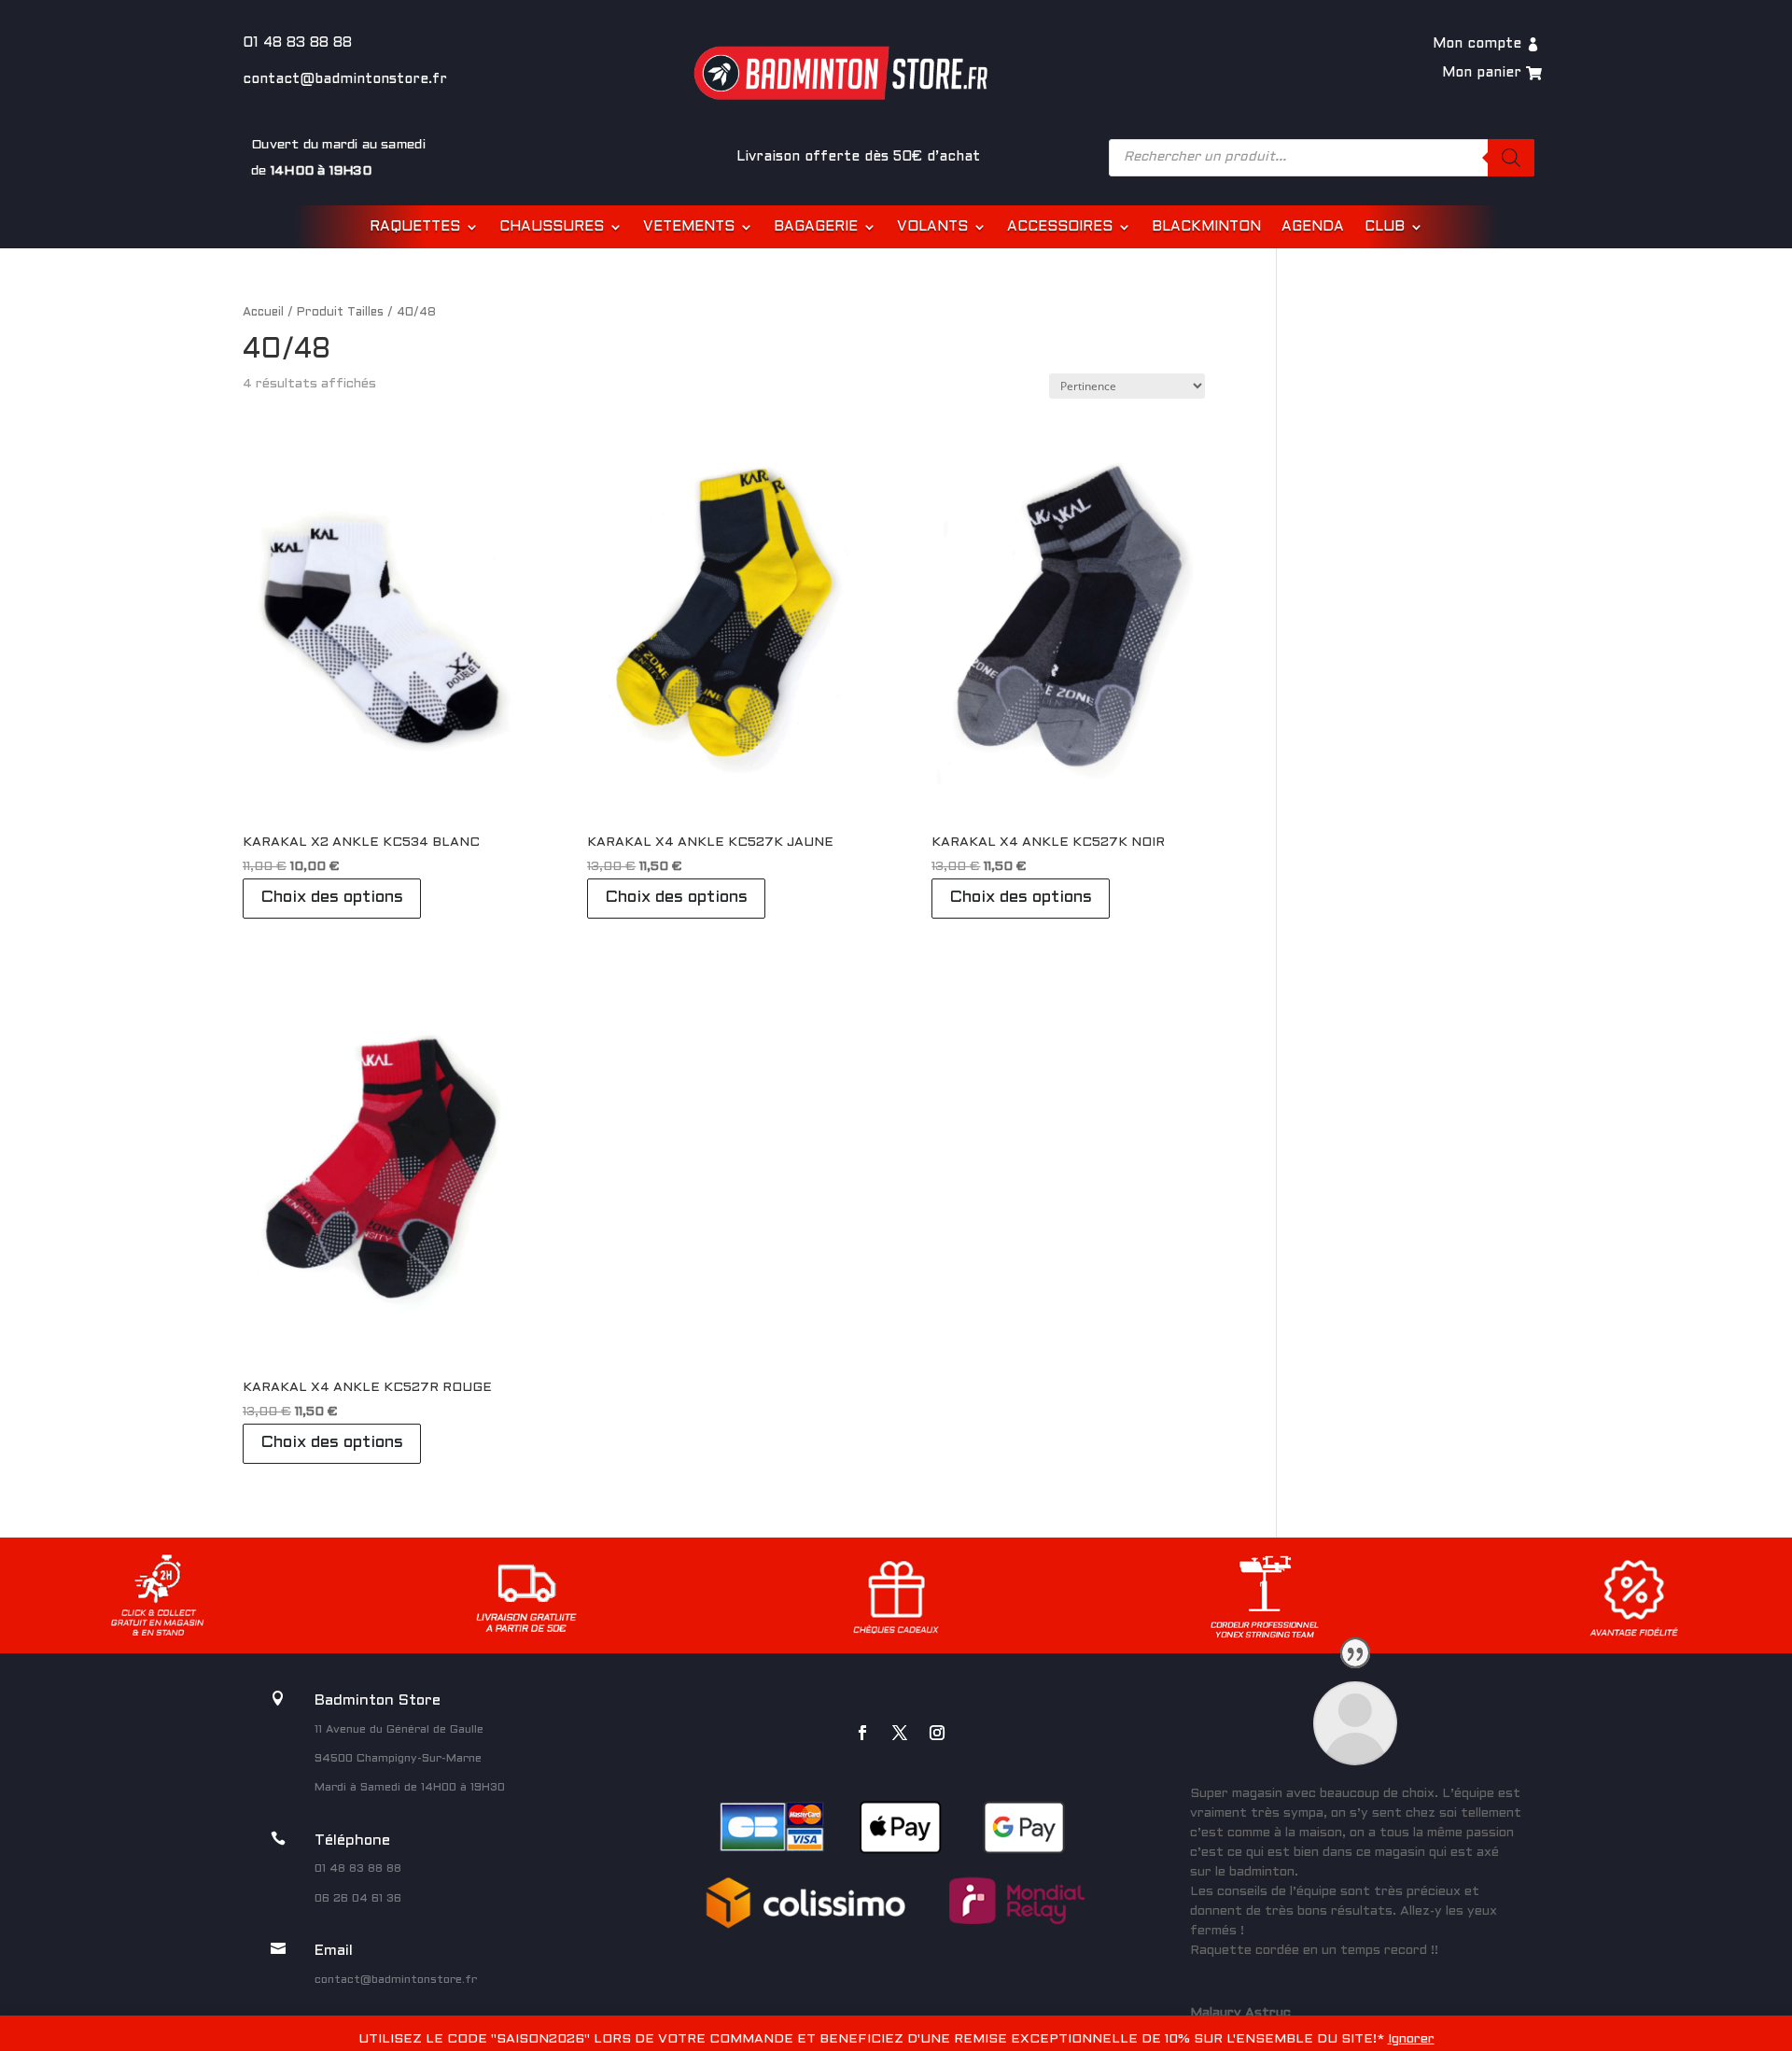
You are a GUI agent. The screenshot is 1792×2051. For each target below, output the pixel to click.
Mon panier (1482, 73)
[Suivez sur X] (900, 1733)
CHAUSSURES (552, 227)
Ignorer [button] (1411, 2039)
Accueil (263, 313)
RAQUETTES (415, 227)
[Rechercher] (1511, 158)
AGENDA (1313, 227)
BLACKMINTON (1206, 227)
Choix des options (332, 898)
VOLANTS (932, 227)
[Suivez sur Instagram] (937, 1733)
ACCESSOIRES (1060, 227)
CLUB (1385, 227)
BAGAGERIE (816, 227)
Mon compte (1477, 44)
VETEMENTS (689, 227)
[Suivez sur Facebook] (862, 1733)
